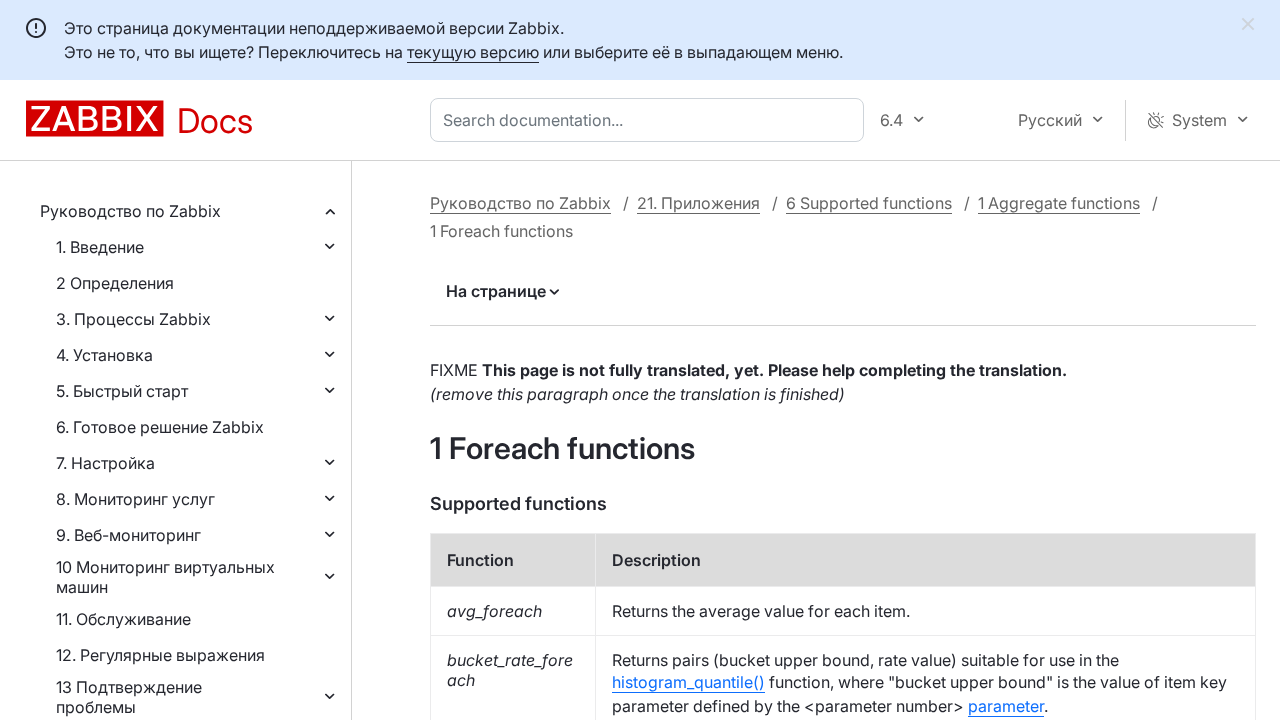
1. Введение (100, 247)
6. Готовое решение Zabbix (160, 427)
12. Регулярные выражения (160, 655)
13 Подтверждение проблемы (129, 697)
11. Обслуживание (123, 619)
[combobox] (651, 120)
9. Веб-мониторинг (128, 535)
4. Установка (104, 355)
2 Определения (115, 283)
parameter (1006, 706)
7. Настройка (105, 463)
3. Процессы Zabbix (133, 319)
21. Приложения (698, 203)
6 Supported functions (869, 203)
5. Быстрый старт (122, 391)
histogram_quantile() (688, 682)
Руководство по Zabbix (130, 211)
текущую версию (473, 52)
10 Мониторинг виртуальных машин (165, 577)
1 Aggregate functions (1059, 203)
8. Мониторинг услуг (135, 499)
